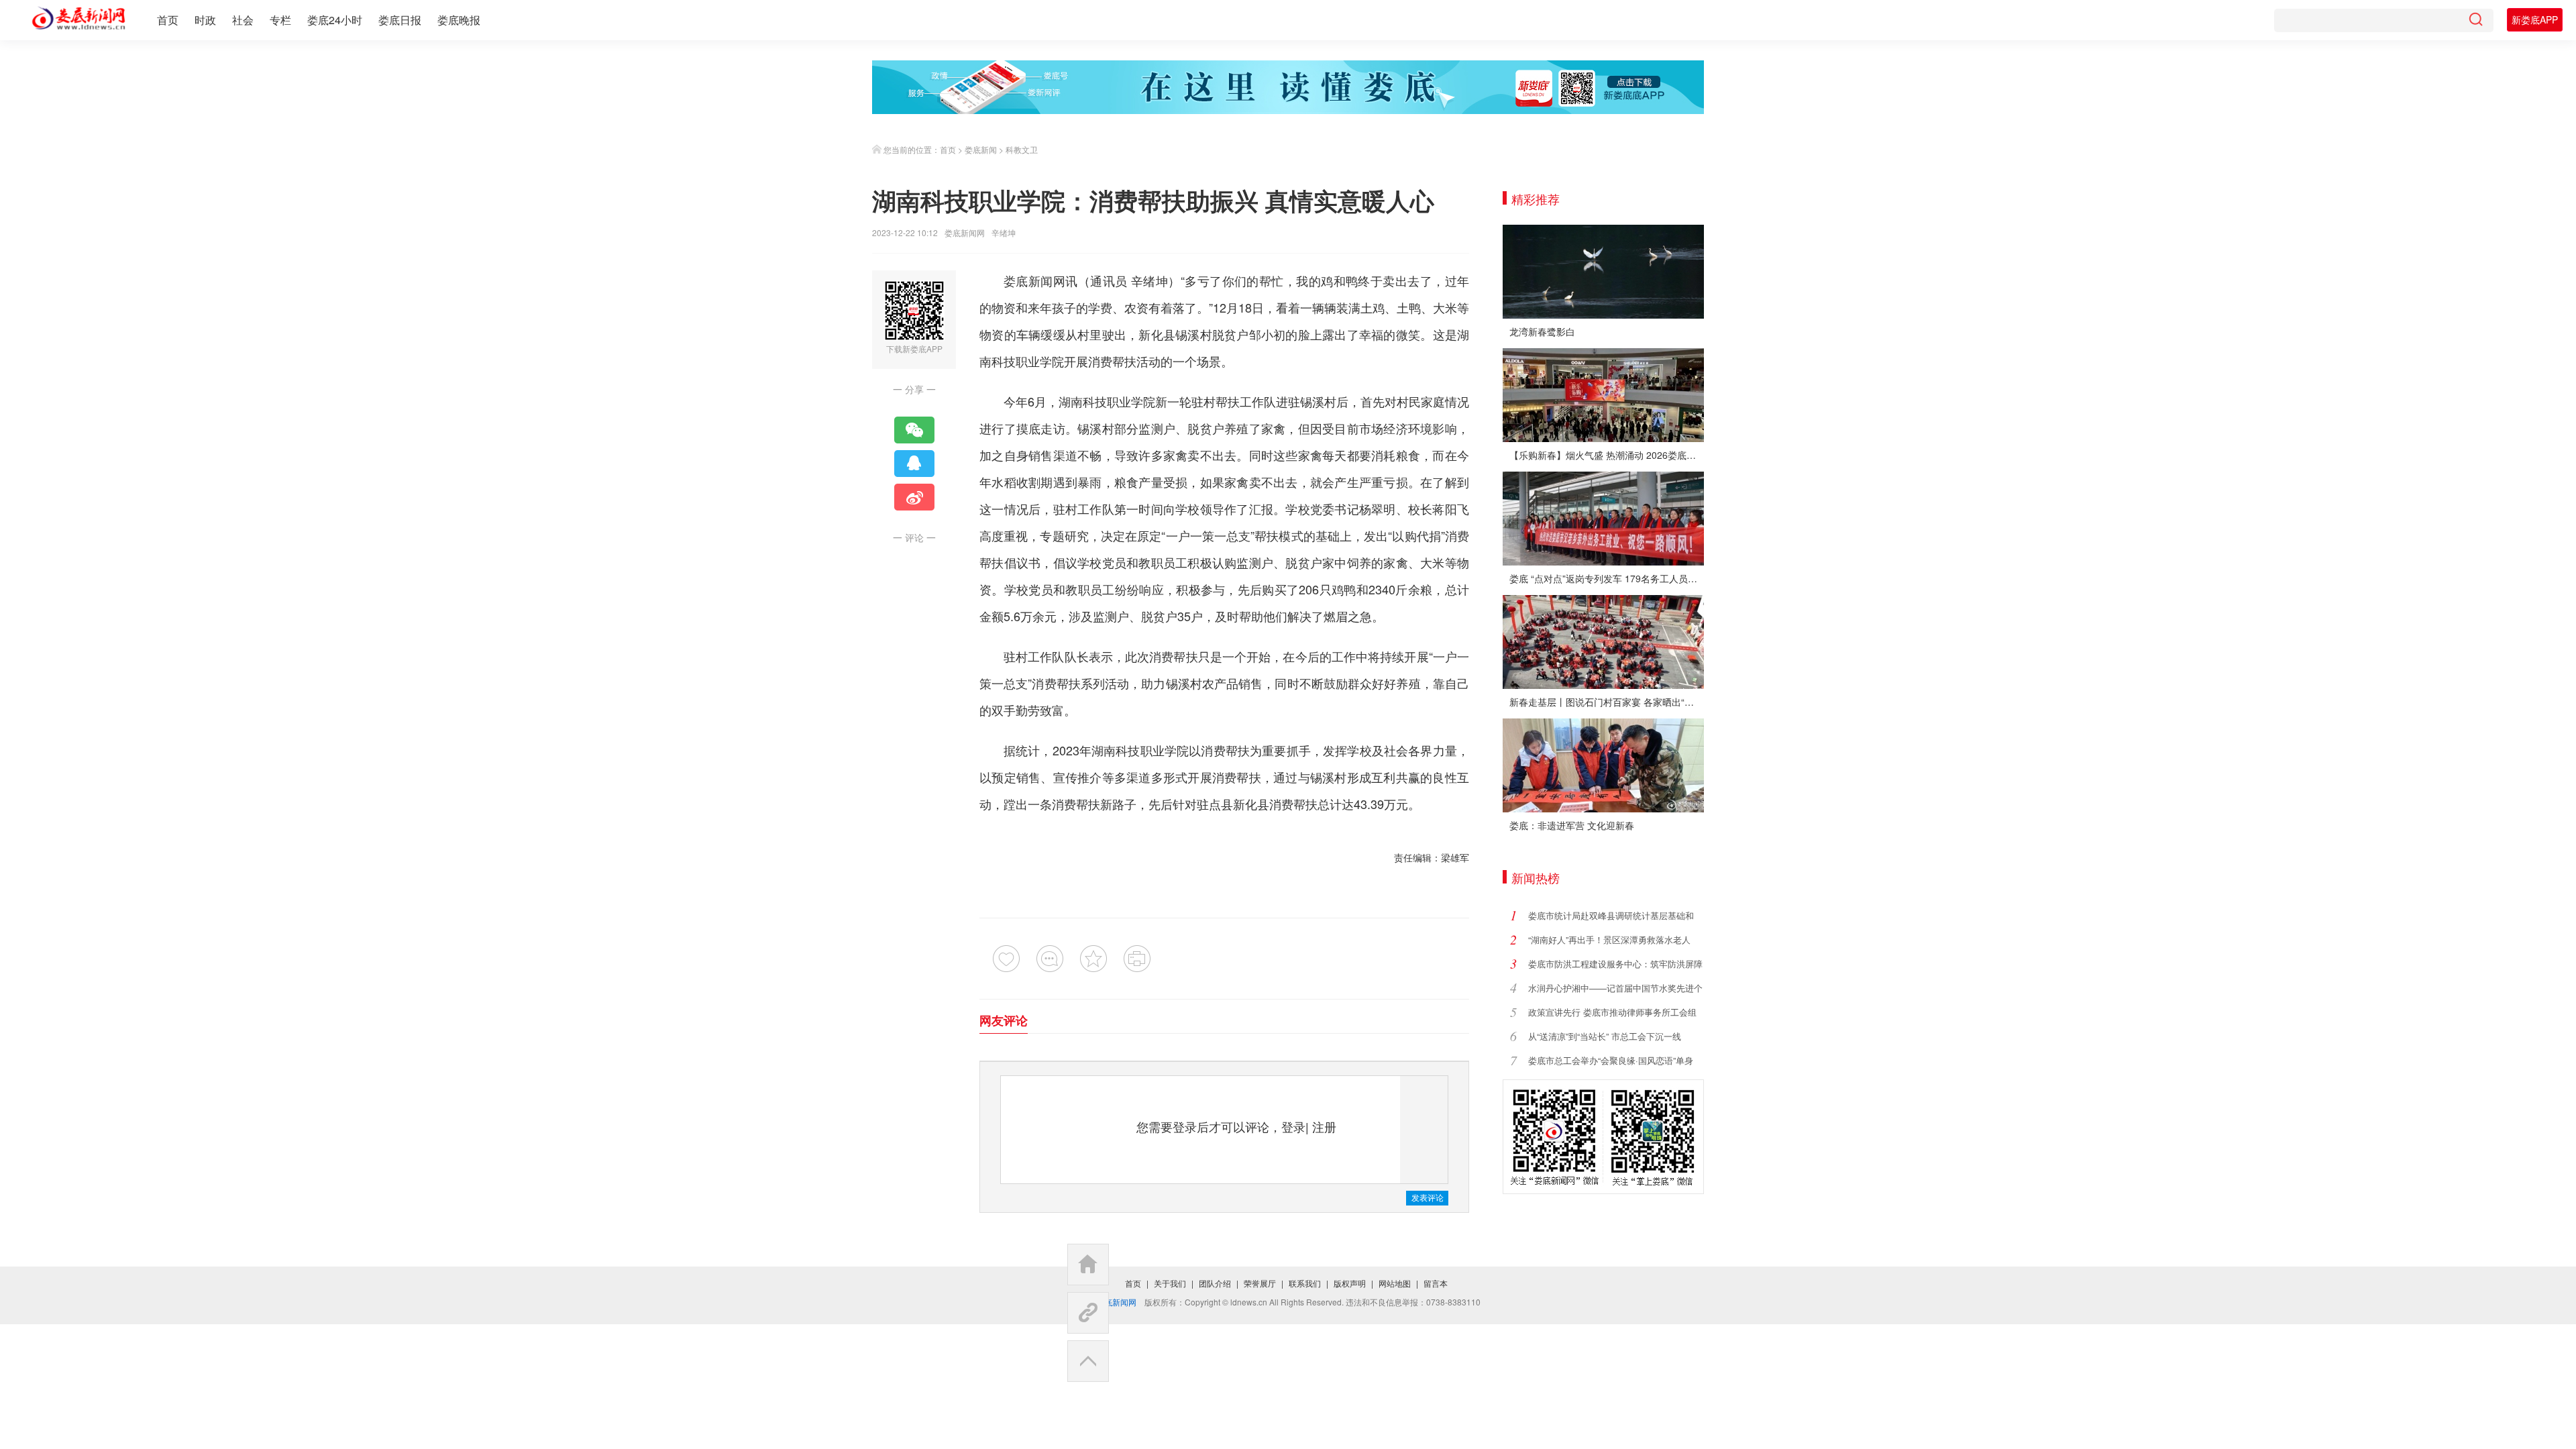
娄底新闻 (981, 149)
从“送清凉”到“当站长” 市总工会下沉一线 (1605, 1036)
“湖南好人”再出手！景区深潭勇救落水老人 (1609, 940)
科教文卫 (1022, 149)
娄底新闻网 (965, 232)
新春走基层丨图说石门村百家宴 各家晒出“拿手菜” (1607, 702)
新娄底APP (2535, 19)
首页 (168, 20)
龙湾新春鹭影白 (1542, 331)
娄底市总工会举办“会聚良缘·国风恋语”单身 (1611, 1060)
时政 (205, 20)
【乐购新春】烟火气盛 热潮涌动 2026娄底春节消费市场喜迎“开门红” (1607, 455)
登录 (1293, 1126)
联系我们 (1305, 1283)
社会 (243, 20)
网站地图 (1395, 1283)
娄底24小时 (335, 20)
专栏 (280, 20)
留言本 (1436, 1283)
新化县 (1157, 334)
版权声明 (1350, 1283)
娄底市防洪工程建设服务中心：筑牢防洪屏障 (1615, 964)
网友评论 (1004, 1020)
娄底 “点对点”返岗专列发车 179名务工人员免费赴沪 (1607, 578)
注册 (1324, 1126)
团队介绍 (1215, 1283)
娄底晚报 (459, 20)
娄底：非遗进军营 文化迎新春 (1572, 825)
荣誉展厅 (1260, 1283)
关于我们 (1170, 1283)
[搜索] (2475, 20)
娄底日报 (400, 20)
